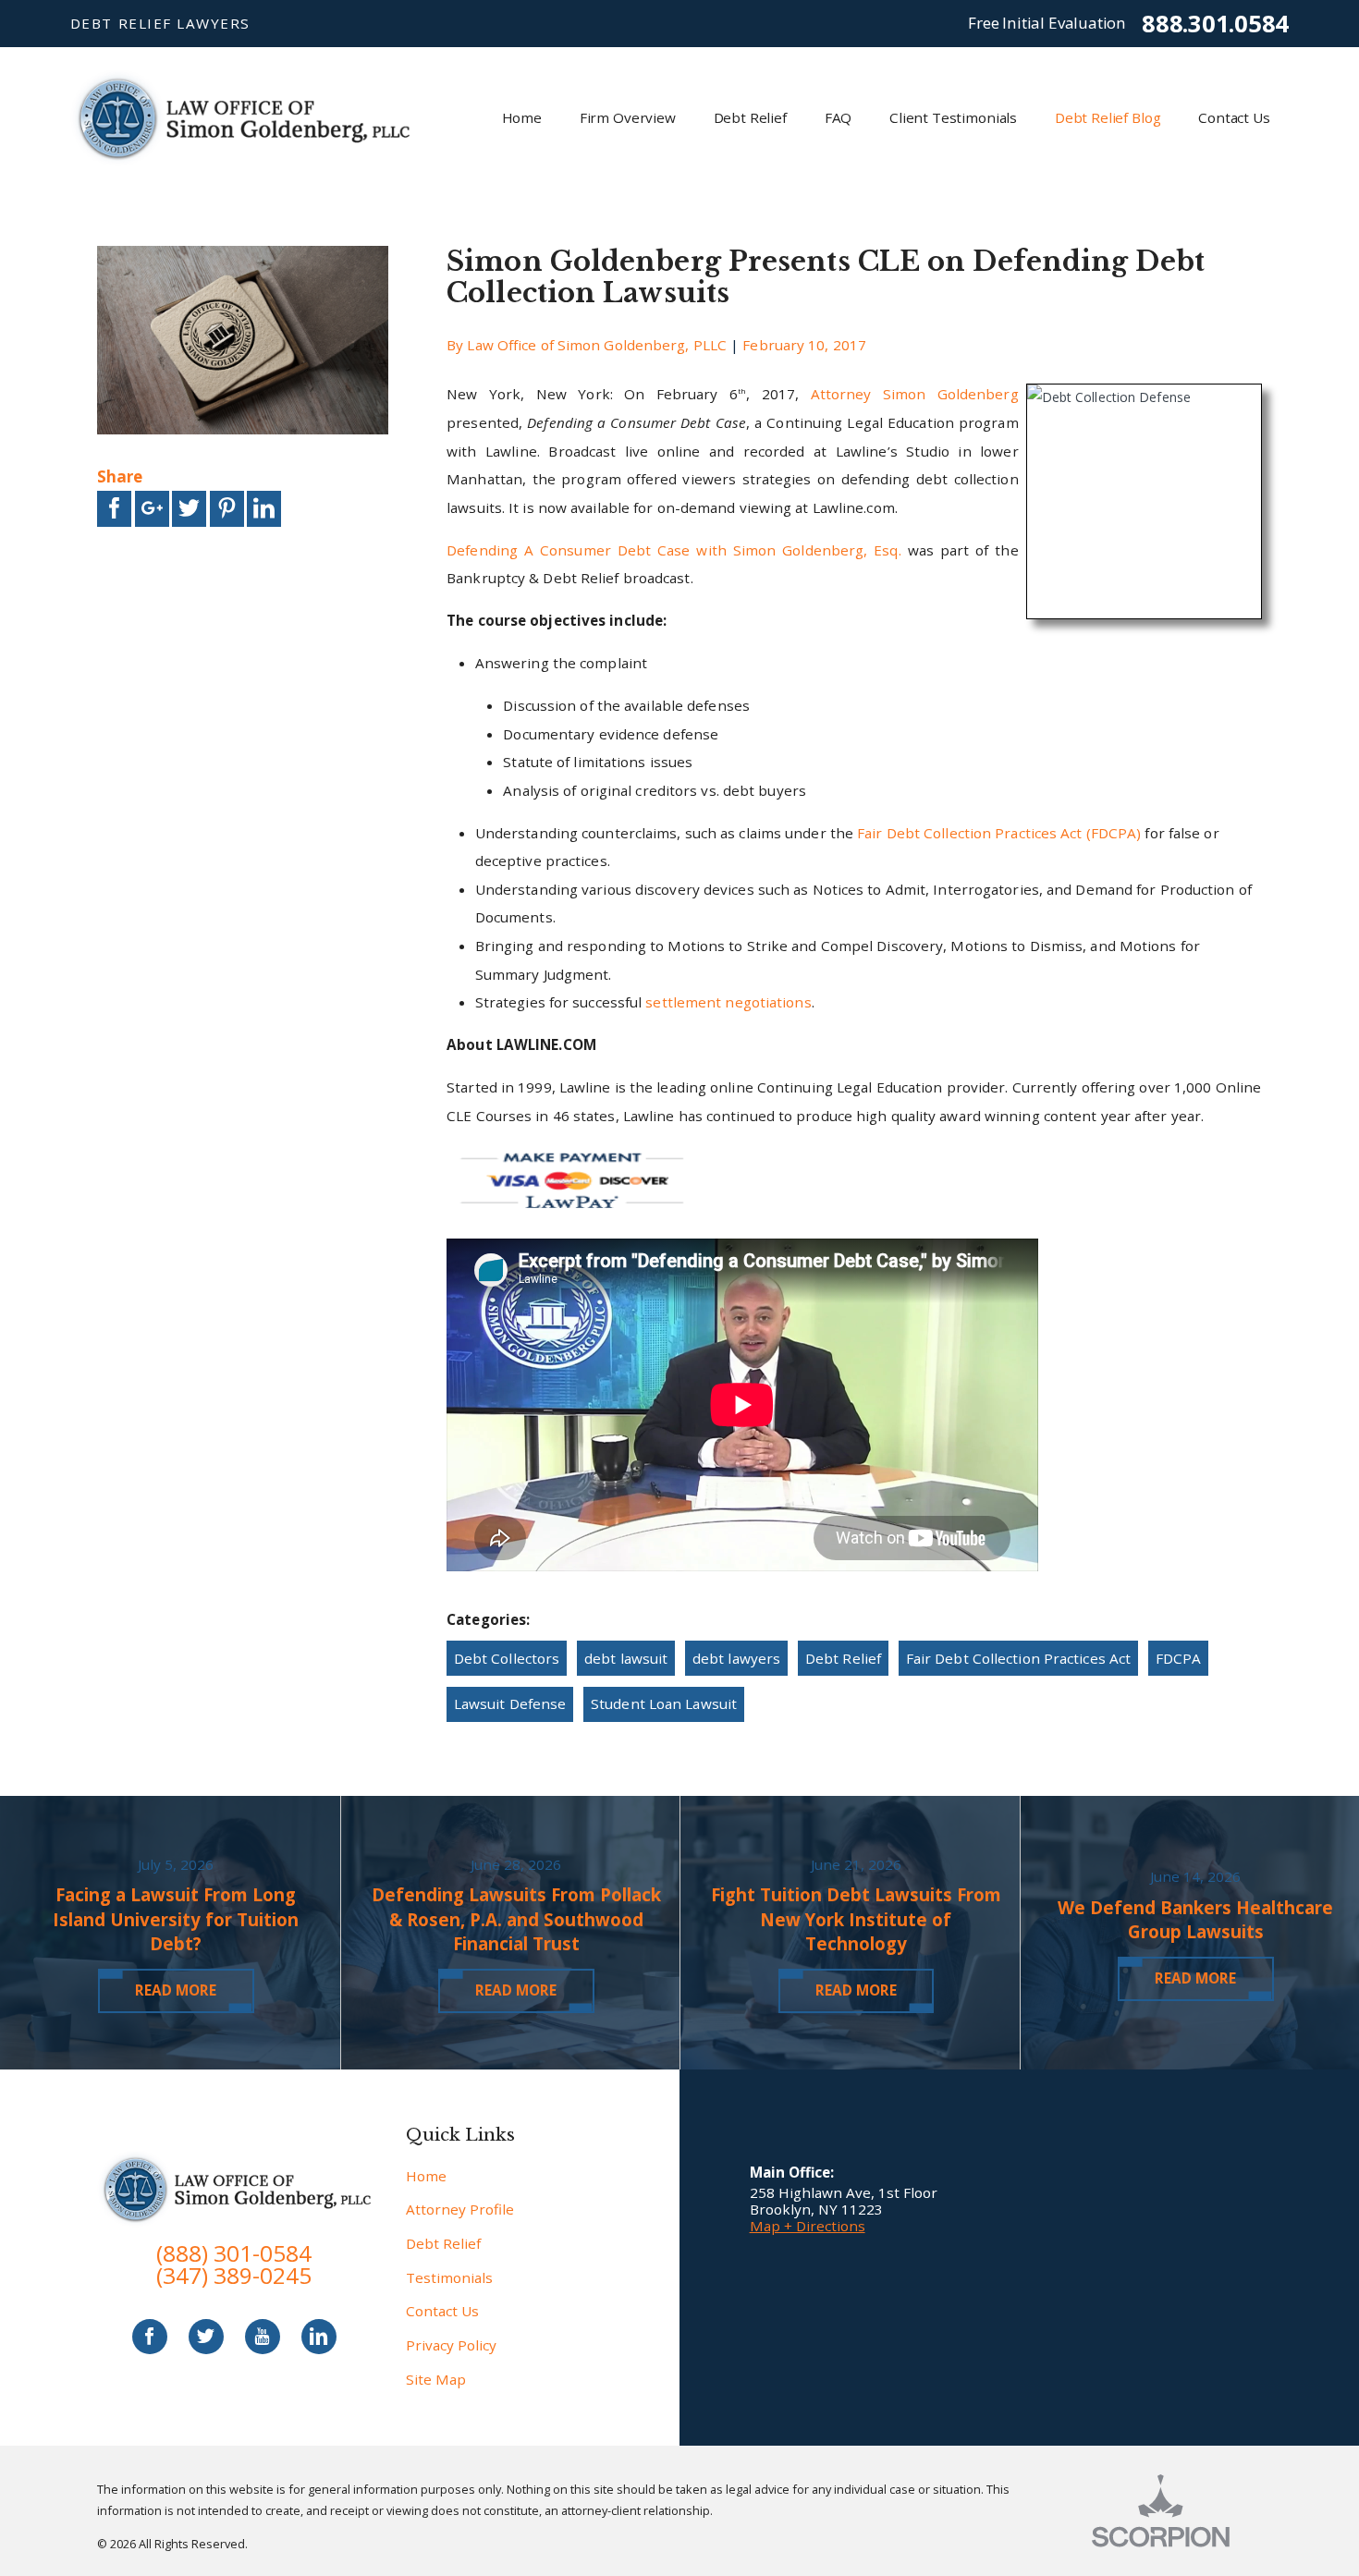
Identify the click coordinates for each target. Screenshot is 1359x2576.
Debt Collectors (507, 1658)
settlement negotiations (728, 1002)
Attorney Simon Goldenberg (915, 394)
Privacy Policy (451, 2345)
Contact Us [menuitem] (1234, 117)
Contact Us (442, 2311)
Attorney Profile (460, 2209)
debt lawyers (736, 1658)
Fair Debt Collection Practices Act (1018, 1658)
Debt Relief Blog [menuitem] (1108, 117)
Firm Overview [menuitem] (628, 117)
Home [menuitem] (522, 117)
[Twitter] (206, 2337)
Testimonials (449, 2277)
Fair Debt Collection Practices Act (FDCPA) (999, 833)
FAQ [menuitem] (839, 117)
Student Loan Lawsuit (664, 1703)
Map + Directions (808, 2226)
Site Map (436, 2379)
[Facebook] (150, 2337)
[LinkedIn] (319, 2337)
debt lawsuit (626, 1658)
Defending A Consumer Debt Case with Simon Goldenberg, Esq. (674, 550)
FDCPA (1179, 1658)
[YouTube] (263, 2337)
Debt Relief (843, 1658)
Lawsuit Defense (510, 1703)
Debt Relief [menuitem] (750, 117)
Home (426, 2176)
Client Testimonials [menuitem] (953, 117)
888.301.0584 (1215, 24)
